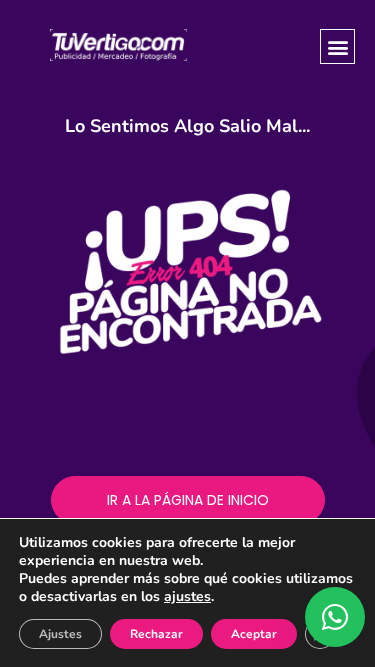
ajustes (187, 597)
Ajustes (60, 634)
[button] (337, 46)
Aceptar (254, 634)
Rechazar (156, 634)
